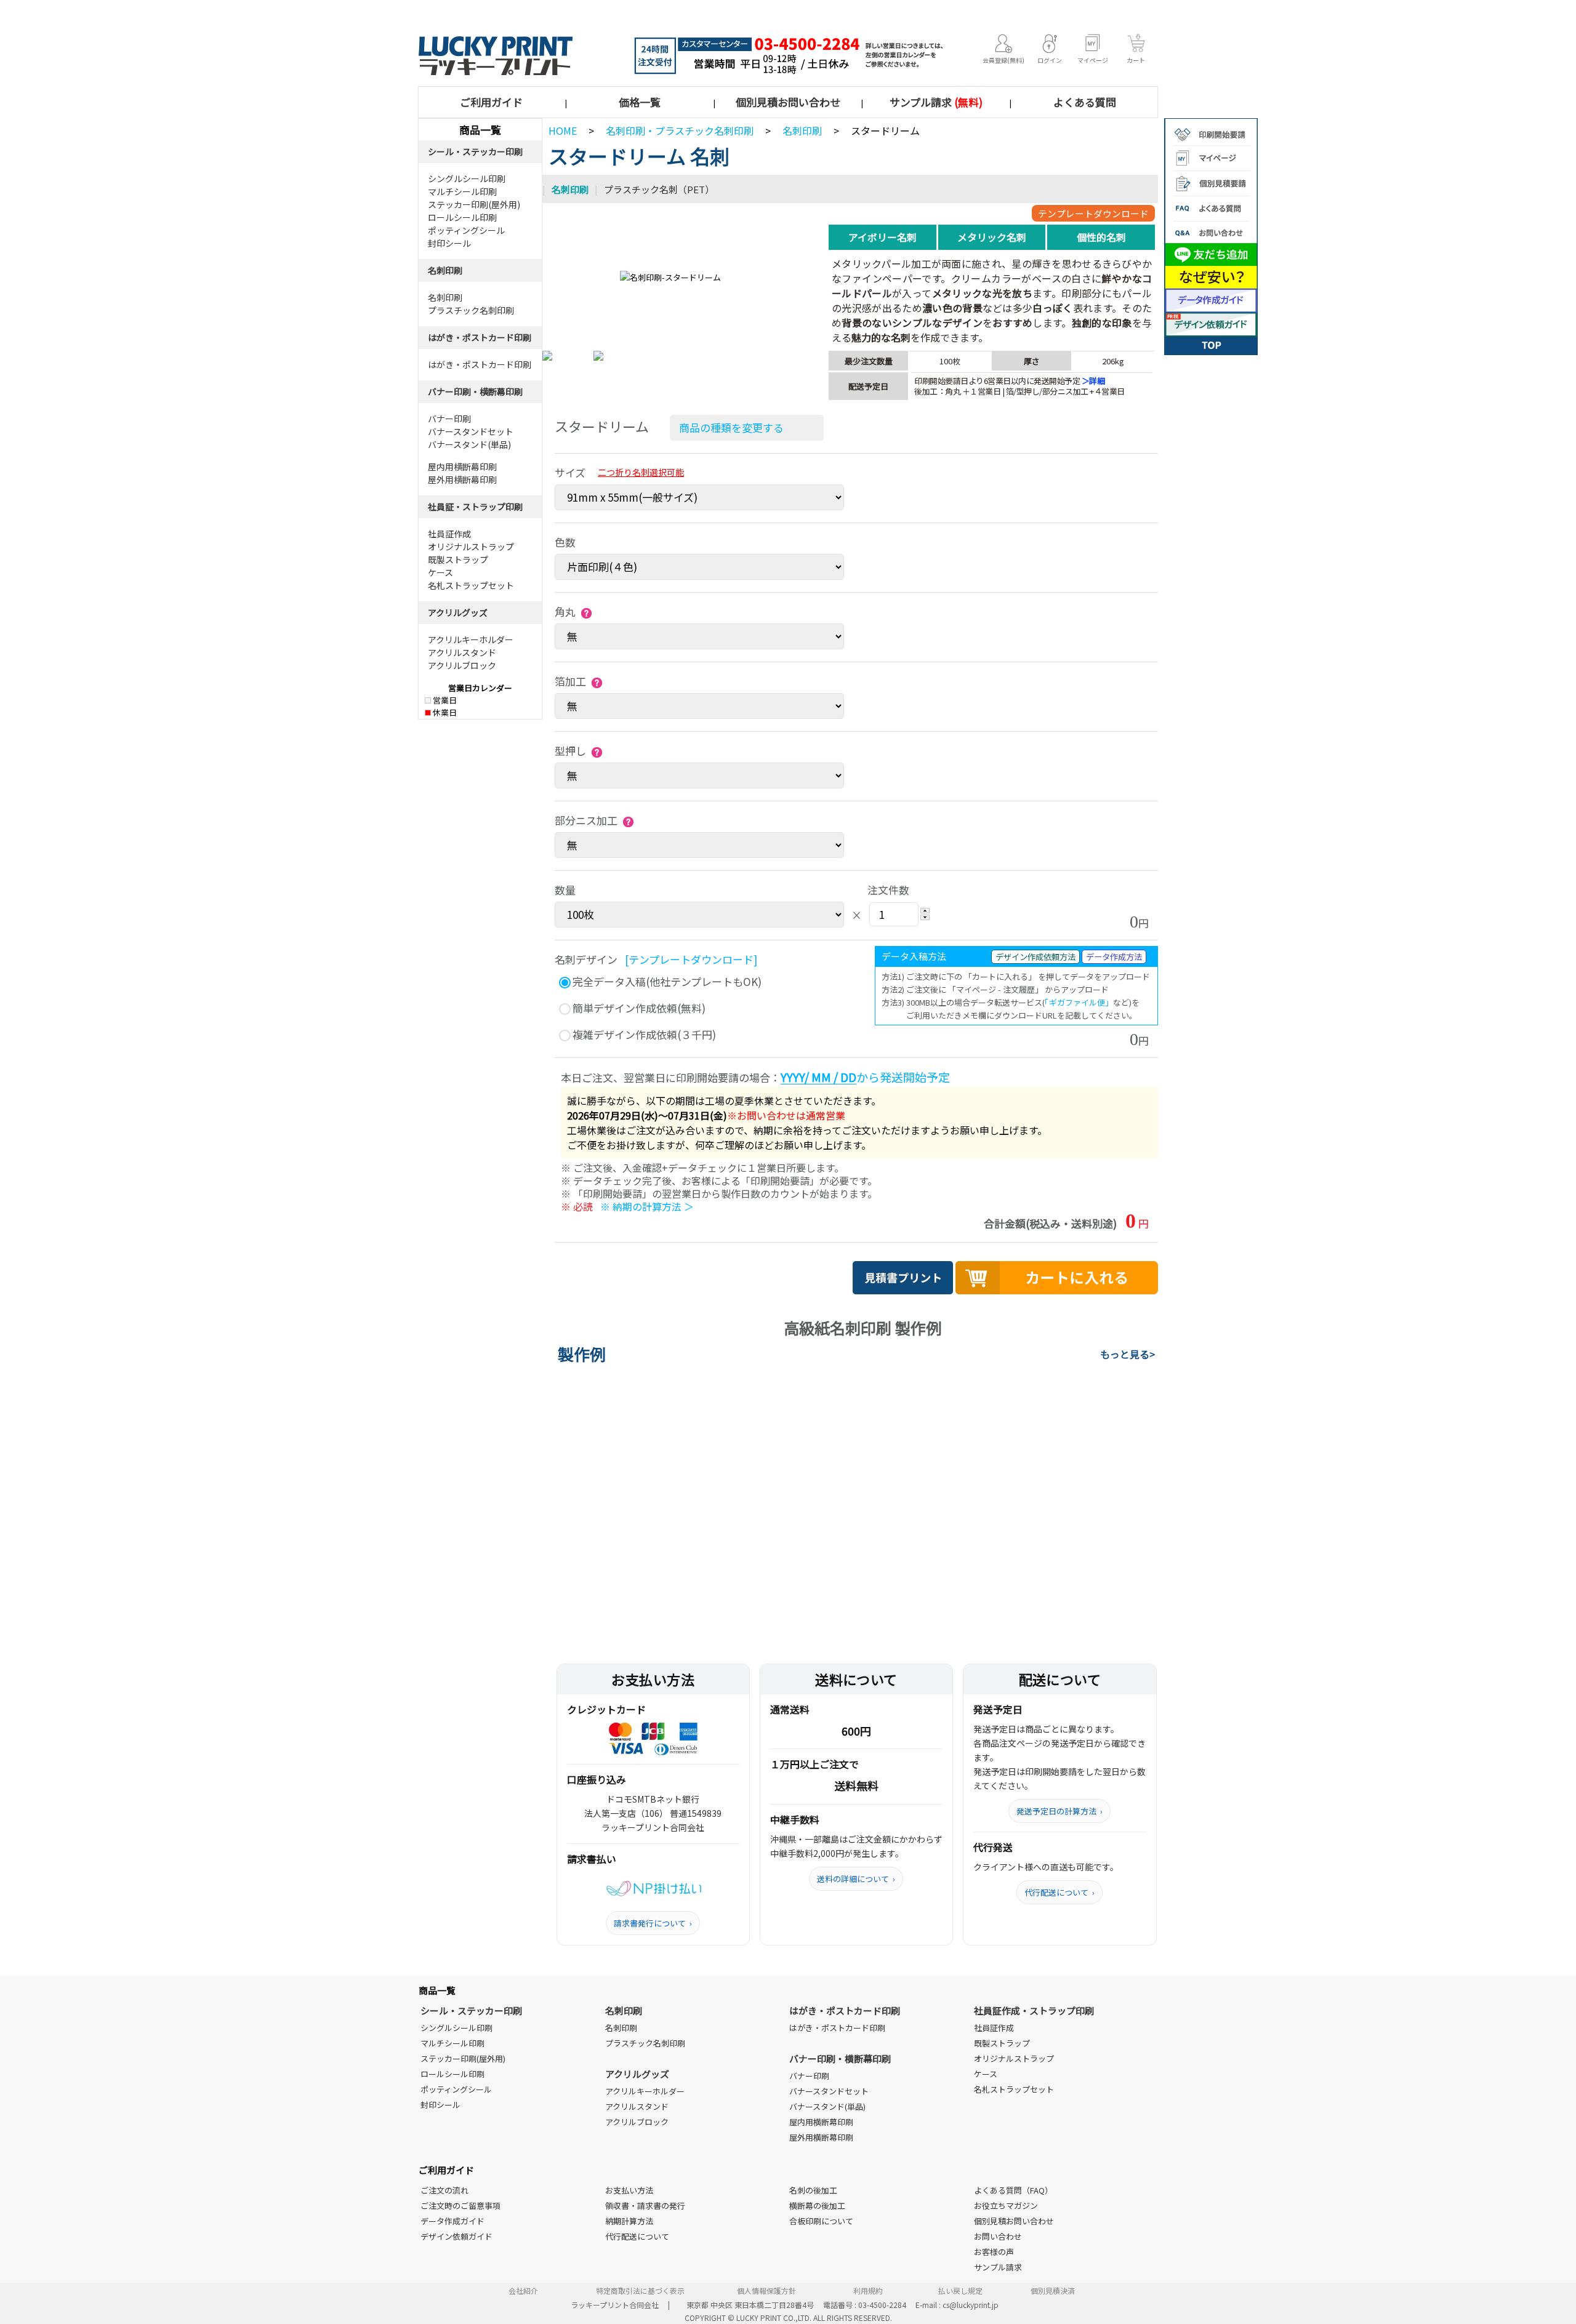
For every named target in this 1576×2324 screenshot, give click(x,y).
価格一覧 (640, 102)
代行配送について (1059, 1892)
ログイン (1050, 60)
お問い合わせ (998, 2236)
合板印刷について (821, 2221)
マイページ (1093, 60)
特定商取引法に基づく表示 (640, 2290)
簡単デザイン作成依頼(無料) (638, 1008)
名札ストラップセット (471, 585)
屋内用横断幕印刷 (462, 467)
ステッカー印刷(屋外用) (474, 204)
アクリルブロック (462, 665)
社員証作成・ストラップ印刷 (1034, 2010)
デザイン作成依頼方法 (1035, 957)
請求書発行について (653, 1923)
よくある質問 (1085, 102)
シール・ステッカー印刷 (475, 151)
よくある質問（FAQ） (1013, 2190)
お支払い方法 (629, 2190)
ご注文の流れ (444, 2190)
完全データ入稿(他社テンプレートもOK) (666, 981)
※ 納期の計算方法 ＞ (647, 1206)
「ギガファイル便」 (1079, 1002)
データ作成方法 (1114, 957)
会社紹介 (523, 2290)
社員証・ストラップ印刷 (475, 507)
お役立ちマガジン (1006, 2206)
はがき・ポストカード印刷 (480, 337)
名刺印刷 (445, 270)
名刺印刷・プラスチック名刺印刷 (680, 130)
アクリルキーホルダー (471, 639)
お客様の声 (994, 2252)
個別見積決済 (1053, 2290)
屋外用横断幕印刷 (462, 479)
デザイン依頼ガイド (456, 2236)
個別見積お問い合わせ (788, 102)
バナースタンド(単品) (469, 444)
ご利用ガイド (491, 102)
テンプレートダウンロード (1093, 213)
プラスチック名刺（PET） (659, 189)
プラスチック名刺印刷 (471, 310)
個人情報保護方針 (766, 2290)
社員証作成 (449, 534)
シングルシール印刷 (467, 178)
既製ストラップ (458, 559)
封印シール (449, 243)
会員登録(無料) (1003, 60)
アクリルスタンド (462, 652)
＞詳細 (1093, 381)
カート (1136, 60)
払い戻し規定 (960, 2290)
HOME (563, 130)
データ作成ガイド (452, 2221)
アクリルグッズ (458, 612)
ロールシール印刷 (462, 217)
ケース (440, 572)
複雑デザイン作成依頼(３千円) (643, 1034)
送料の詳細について (856, 1879)
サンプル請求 (936, 102)
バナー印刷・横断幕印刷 (475, 391)
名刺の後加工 (813, 2190)
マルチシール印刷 (462, 191)
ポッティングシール (466, 230)
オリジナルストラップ (471, 547)
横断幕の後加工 (817, 2206)
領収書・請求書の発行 (645, 2206)
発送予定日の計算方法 (1059, 1811)
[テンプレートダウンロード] (691, 959)
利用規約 (868, 2290)
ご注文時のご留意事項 (460, 2206)
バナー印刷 (449, 419)
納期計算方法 (629, 2221)
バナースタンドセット (471, 431)
